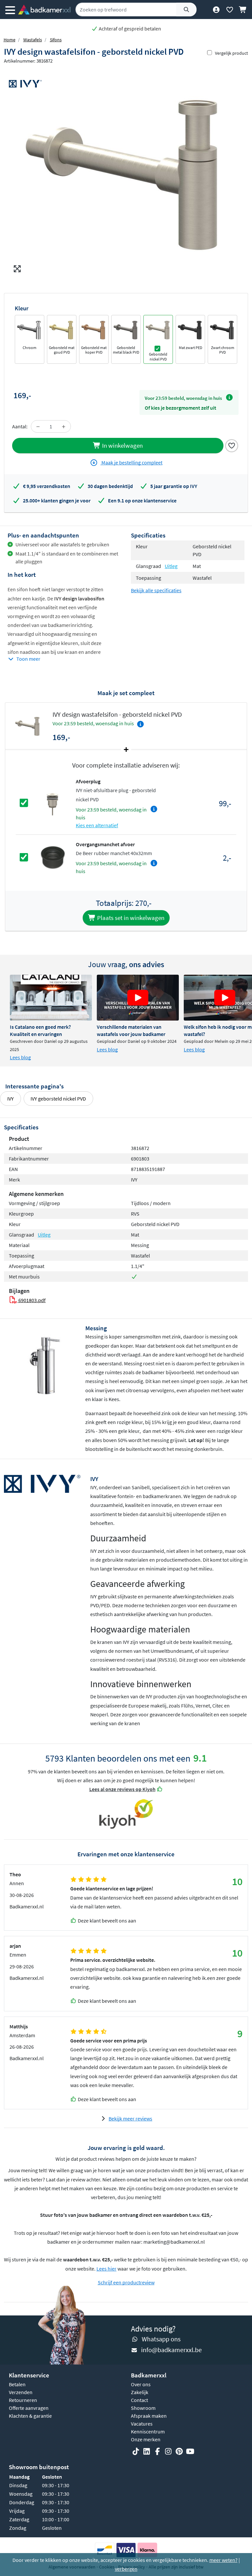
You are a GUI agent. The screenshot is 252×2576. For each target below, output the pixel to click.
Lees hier (106, 2269)
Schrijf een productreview (126, 2282)
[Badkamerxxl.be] (44, 10)
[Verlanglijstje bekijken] (230, 10)
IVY (10, 1099)
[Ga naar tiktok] (136, 2451)
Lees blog (20, 1057)
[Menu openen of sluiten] (10, 10)
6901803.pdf (31, 1300)
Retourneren (23, 2400)
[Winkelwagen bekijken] (243, 10)
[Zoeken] (186, 10)
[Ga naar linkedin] (147, 2451)
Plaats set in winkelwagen (130, 918)
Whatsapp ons (161, 2339)
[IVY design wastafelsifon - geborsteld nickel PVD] (126, 172)
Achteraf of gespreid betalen (129, 29)
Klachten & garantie (30, 2416)
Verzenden (21, 2392)
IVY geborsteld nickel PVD (58, 1099)
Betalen (17, 2384)
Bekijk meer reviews (130, 2118)
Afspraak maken (149, 2416)
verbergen (126, 2569)
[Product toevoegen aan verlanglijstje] (232, 445)
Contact (139, 2400)
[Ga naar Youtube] (190, 2451)
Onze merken (146, 2439)
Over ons (141, 2384)
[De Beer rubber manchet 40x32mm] (52, 857)
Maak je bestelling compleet (131, 462)
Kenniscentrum (148, 2431)
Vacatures (142, 2424)
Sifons (56, 40)
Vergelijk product (231, 53)
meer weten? (223, 2560)
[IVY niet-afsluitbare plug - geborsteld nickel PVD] (52, 802)
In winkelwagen (122, 445)
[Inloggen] (216, 10)
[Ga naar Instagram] (168, 2451)
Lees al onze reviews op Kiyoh (122, 1789)
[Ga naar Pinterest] (179, 2451)
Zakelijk (140, 2392)
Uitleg (171, 566)
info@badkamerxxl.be (171, 2350)
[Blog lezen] (51, 998)
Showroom (143, 2408)
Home (10, 40)
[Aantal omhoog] (64, 426)
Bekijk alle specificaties (156, 590)
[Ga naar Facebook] (157, 2451)
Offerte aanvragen (29, 2408)
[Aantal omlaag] (38, 426)
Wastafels (33, 40)
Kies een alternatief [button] (97, 825)
